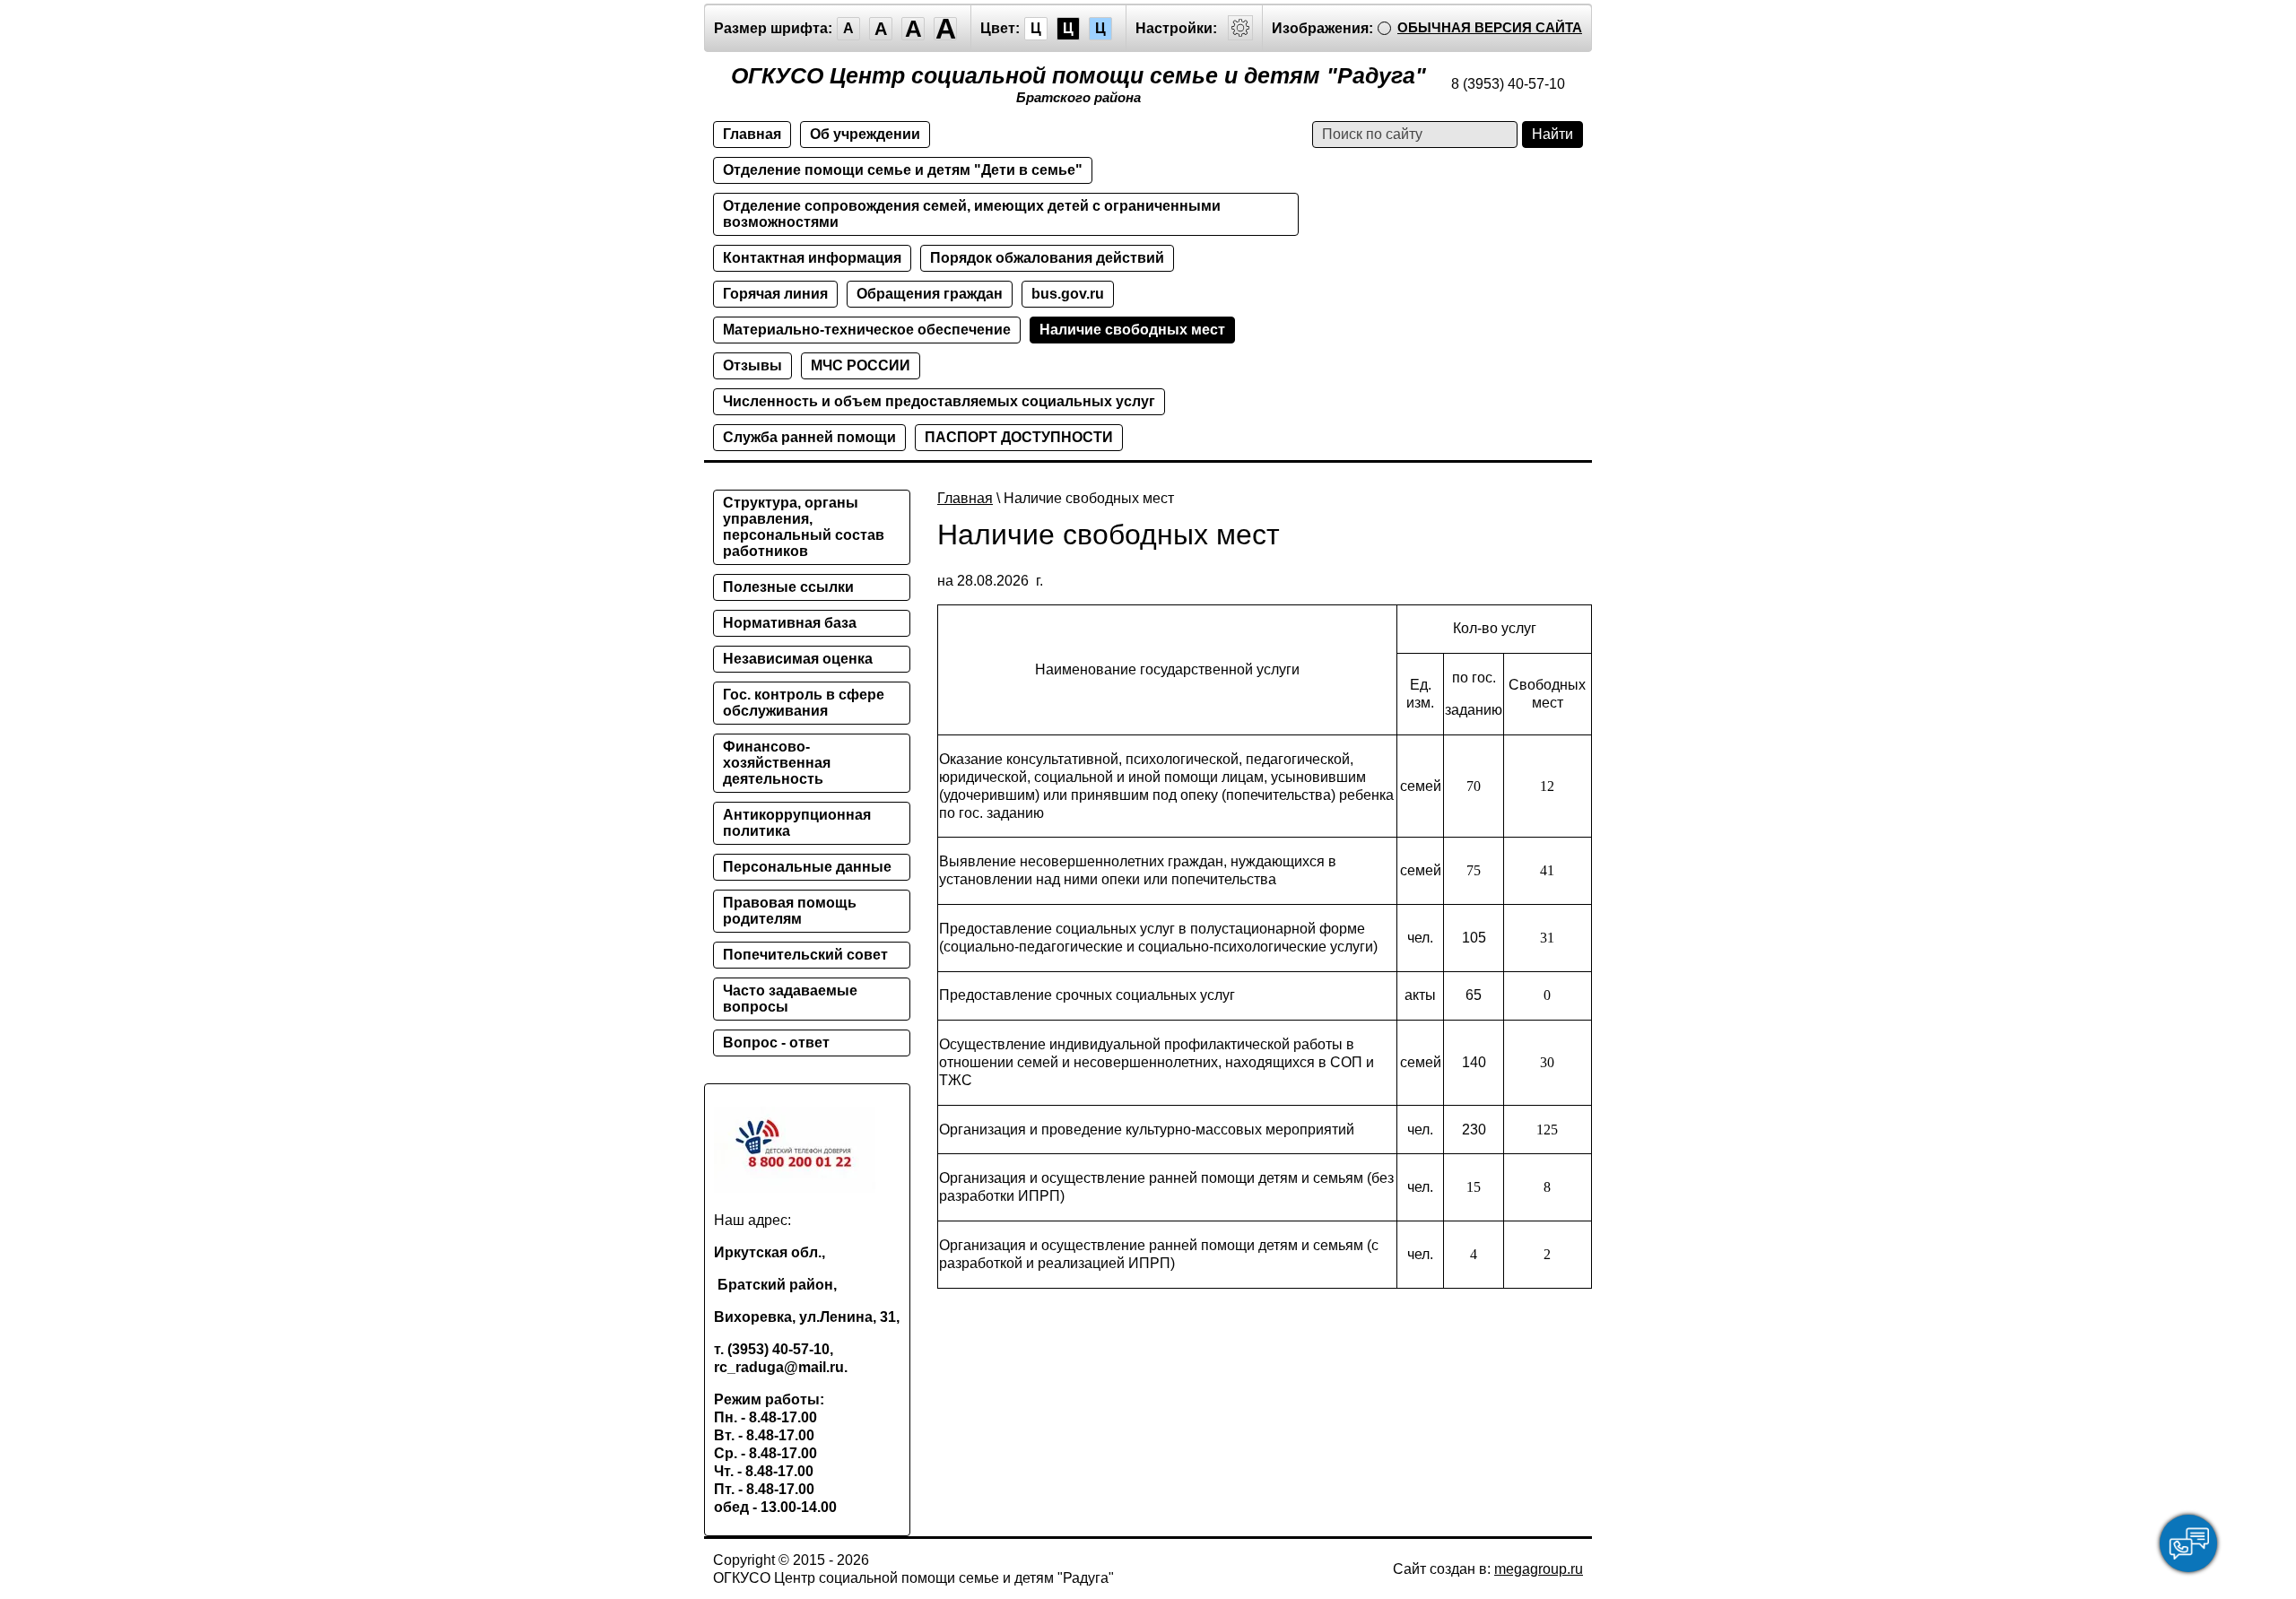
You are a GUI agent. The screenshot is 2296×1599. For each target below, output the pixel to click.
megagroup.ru (1539, 1569)
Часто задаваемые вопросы (790, 999)
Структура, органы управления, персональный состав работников (804, 527)
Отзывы (752, 365)
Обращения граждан (930, 294)
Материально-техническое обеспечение (867, 330)
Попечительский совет (805, 955)
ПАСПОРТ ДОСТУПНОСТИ (1019, 437)
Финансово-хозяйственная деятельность (777, 763)
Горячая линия (775, 294)
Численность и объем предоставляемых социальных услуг (939, 401)
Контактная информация (812, 258)
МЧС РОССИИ (861, 365)
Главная (752, 134)
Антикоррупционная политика (797, 823)
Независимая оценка (798, 659)
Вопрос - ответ (776, 1043)
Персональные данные (807, 867)
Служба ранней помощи (809, 437)
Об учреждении (865, 134)
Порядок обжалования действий (1047, 258)
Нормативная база (790, 623)
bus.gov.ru (1068, 294)
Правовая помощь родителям (790, 911)
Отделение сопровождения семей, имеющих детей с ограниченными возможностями (972, 214)
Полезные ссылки (788, 587)
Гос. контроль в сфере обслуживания (804, 703)
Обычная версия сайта (1490, 27)
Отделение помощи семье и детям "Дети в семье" (903, 170)
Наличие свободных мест (1132, 330)
